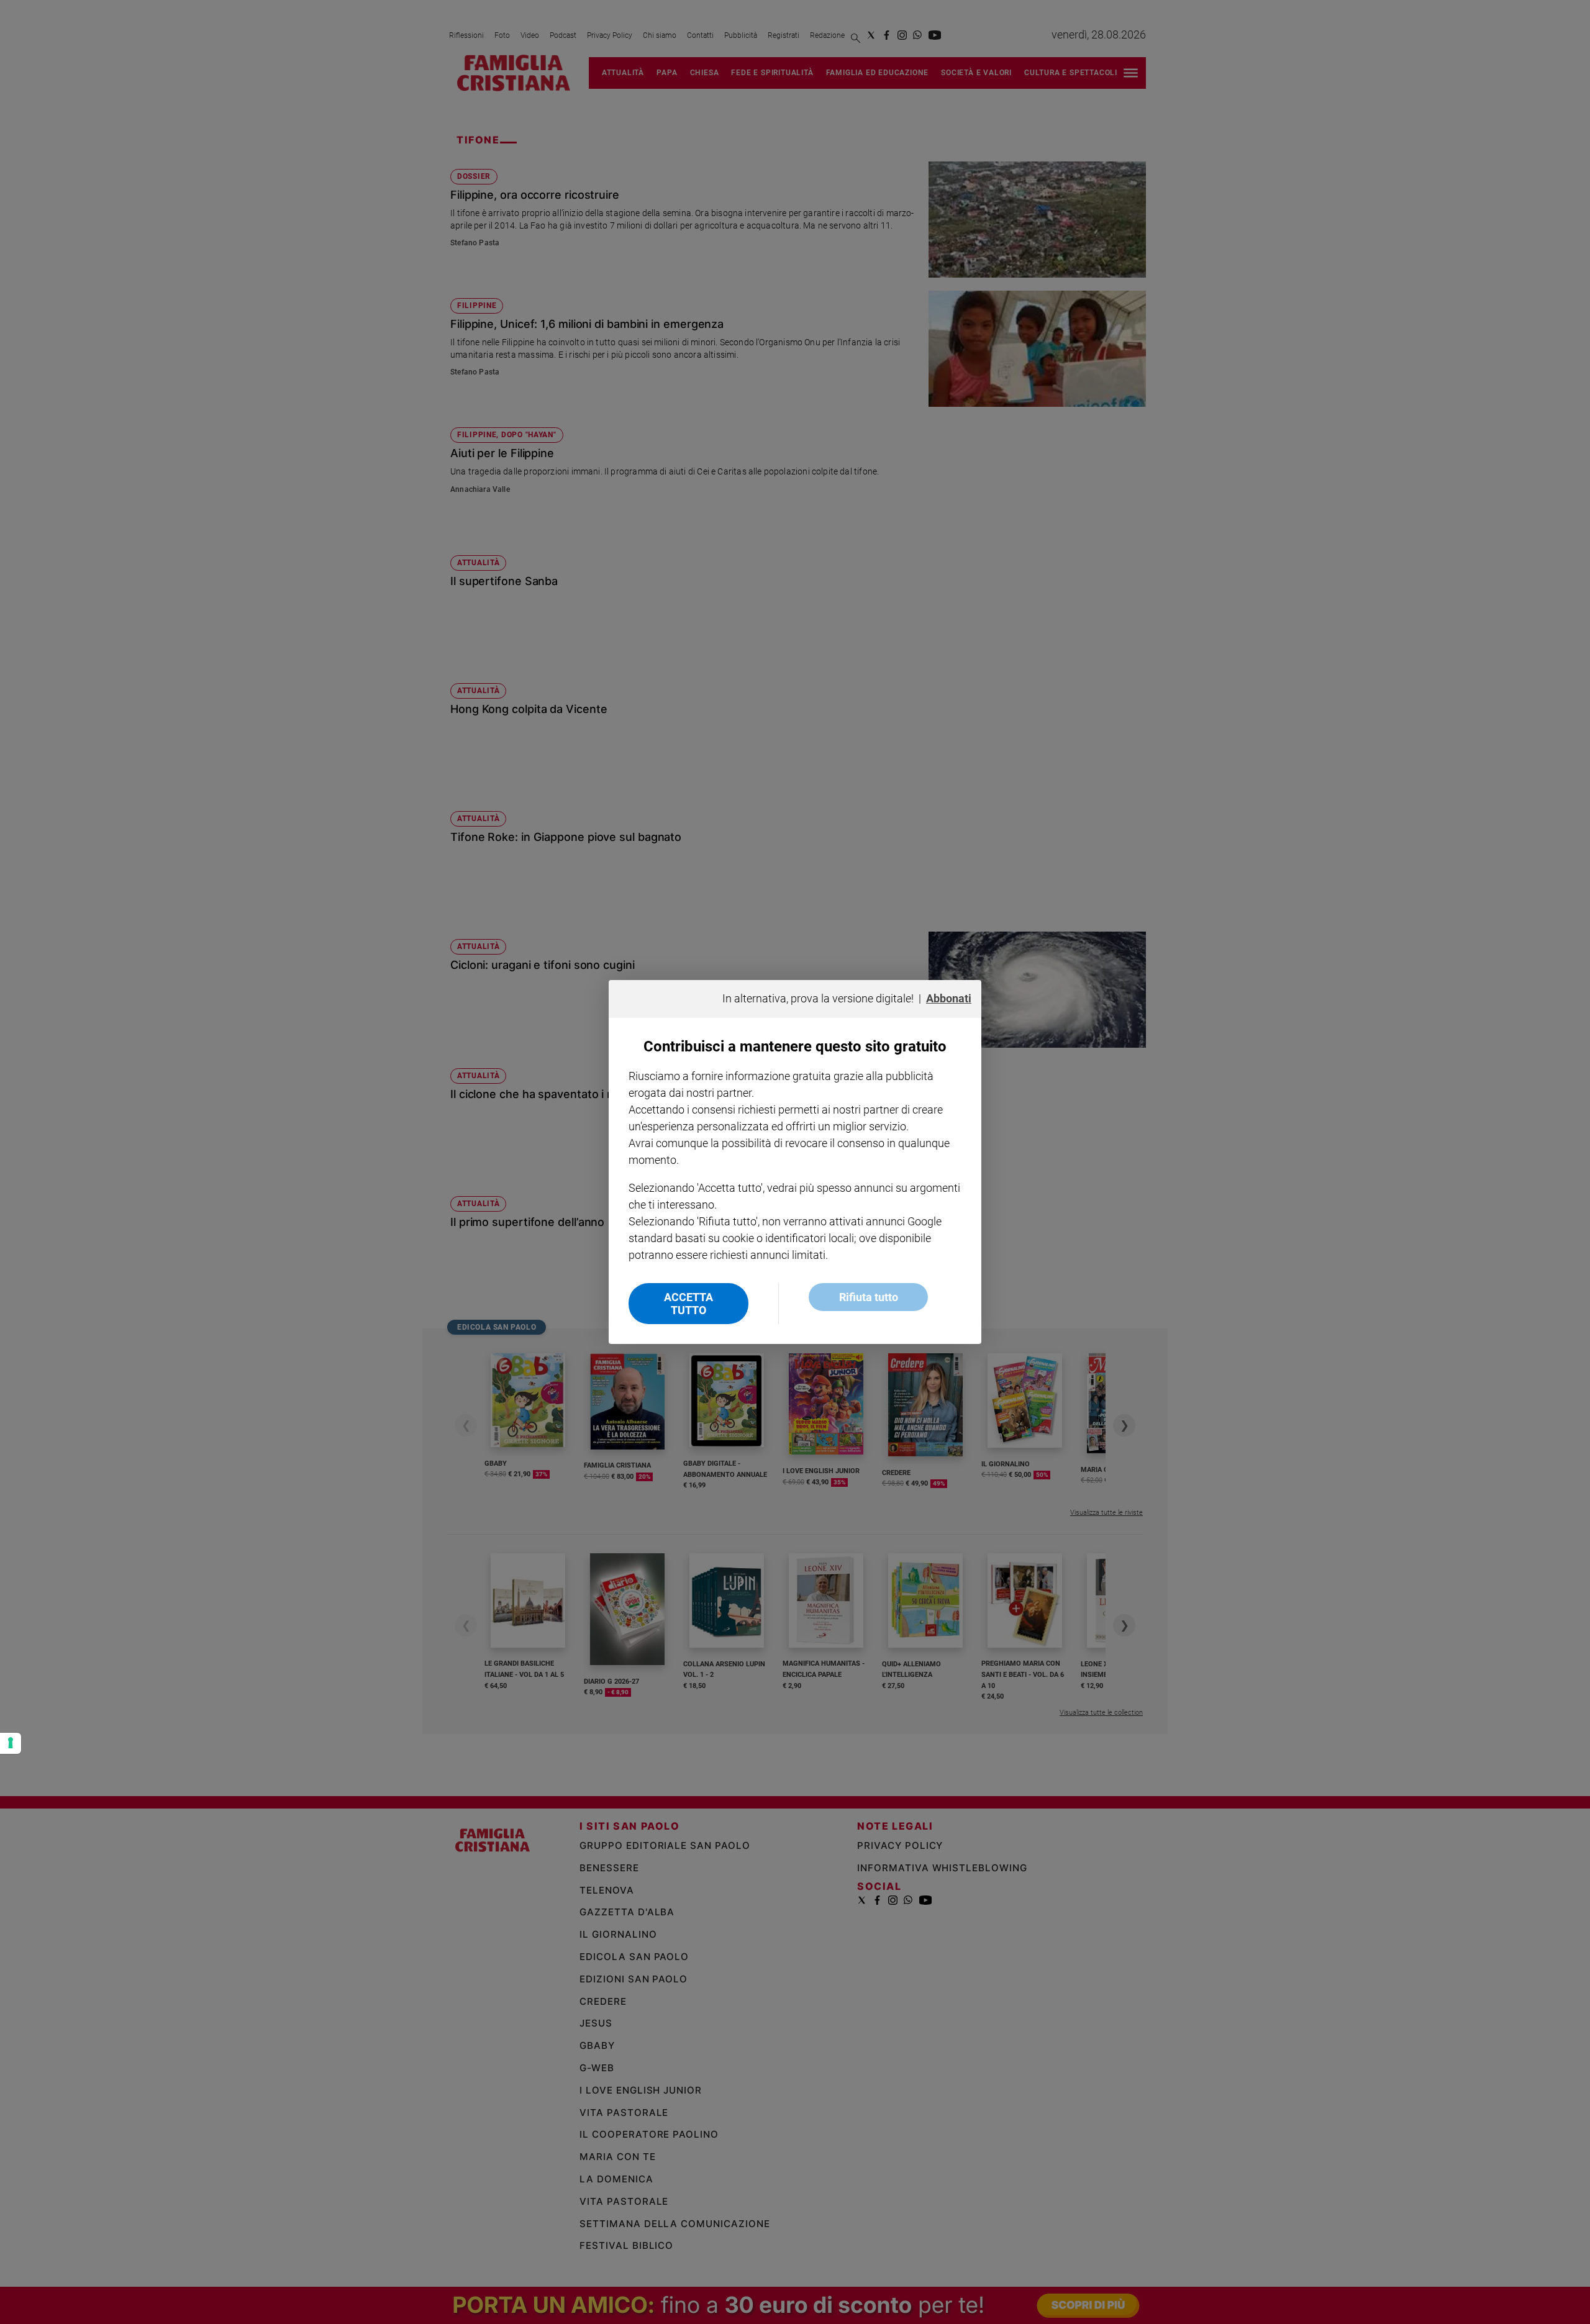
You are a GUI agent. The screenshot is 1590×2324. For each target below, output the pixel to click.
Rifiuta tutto (869, 1297)
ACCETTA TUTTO (688, 1304)
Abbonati (949, 998)
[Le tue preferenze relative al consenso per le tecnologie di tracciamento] (11, 1743)
